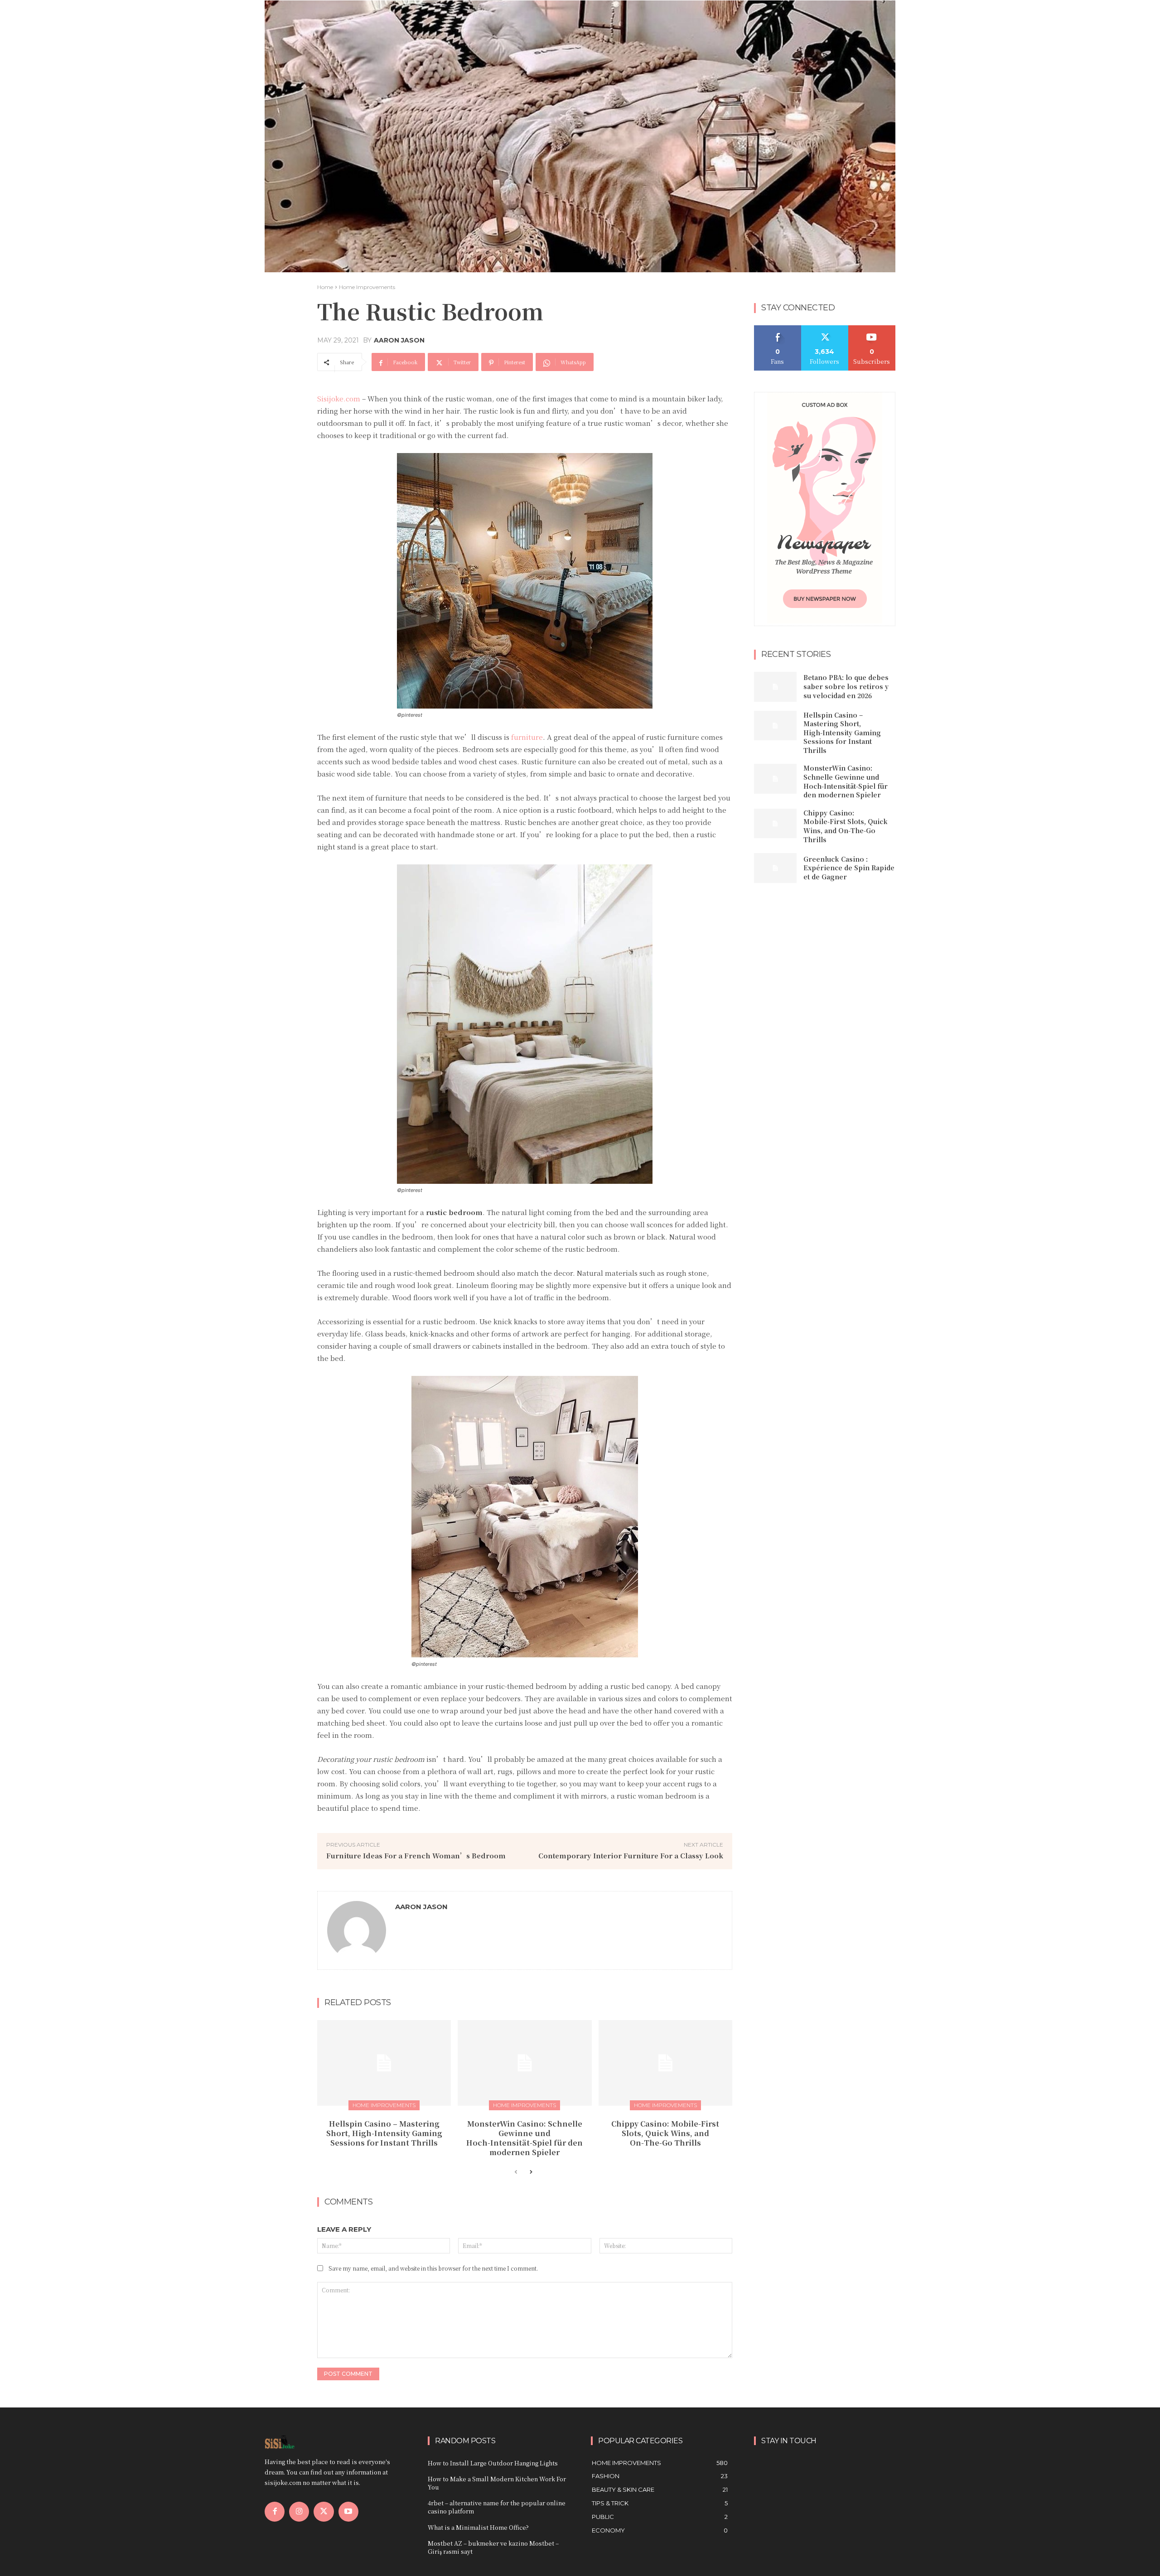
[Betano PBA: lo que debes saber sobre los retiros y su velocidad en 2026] (775, 687)
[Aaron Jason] (357, 1930)
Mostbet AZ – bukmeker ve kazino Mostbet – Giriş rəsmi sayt (493, 2547)
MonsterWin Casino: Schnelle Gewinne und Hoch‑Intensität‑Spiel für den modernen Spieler (524, 2138)
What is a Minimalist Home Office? (478, 2527)
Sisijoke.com (339, 398)
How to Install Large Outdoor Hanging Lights (493, 2463)
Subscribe (872, 329)
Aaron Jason (399, 340)
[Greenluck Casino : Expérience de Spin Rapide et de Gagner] (775, 868)
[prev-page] (516, 2172)
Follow (825, 329)
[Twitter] (324, 2512)
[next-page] (530, 2172)
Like (778, 329)
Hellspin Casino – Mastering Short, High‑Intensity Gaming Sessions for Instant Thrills (384, 2133)
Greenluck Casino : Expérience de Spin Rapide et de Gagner (849, 868)
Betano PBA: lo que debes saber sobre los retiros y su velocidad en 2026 (846, 686)
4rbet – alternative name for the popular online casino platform (497, 2507)
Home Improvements (367, 287)
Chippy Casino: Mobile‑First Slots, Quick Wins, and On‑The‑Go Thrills (665, 2133)
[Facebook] (275, 2512)
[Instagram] (299, 2512)
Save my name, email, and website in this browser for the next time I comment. (433, 2268)
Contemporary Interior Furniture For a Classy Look (631, 1855)
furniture (527, 737)
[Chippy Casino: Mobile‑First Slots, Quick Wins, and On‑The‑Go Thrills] (665, 2063)
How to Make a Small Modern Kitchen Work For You (497, 2483)
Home (325, 287)
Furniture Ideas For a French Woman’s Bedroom (416, 1855)
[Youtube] (348, 2512)
